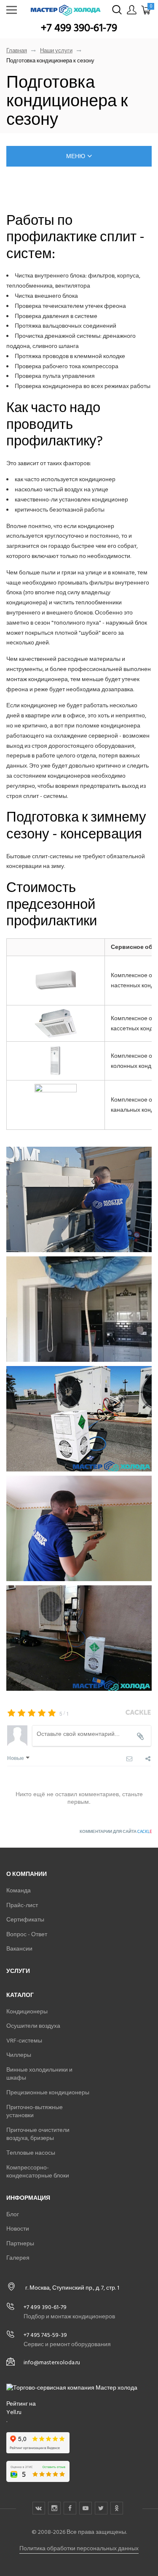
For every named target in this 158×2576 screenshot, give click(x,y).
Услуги (18, 1971)
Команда (19, 1890)
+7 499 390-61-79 (79, 28)
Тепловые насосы (31, 2153)
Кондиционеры (27, 2011)
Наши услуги (56, 51)
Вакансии (19, 1949)
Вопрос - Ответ (27, 1934)
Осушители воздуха (33, 2026)
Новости (18, 2229)
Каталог (20, 1995)
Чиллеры (19, 2055)
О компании (27, 1874)
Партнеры (20, 2243)
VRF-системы (24, 2041)
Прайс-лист (22, 1905)
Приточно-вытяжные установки (35, 2111)
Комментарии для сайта (116, 1832)
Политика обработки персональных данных (79, 2548)
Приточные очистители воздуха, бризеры (38, 2134)
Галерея (18, 2258)
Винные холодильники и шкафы (39, 2074)
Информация (28, 2198)
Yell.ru (14, 2412)
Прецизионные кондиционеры (48, 2092)
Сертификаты (25, 1920)
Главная (17, 51)
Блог (13, 2214)
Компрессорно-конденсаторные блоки (38, 2172)
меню (76, 156)
